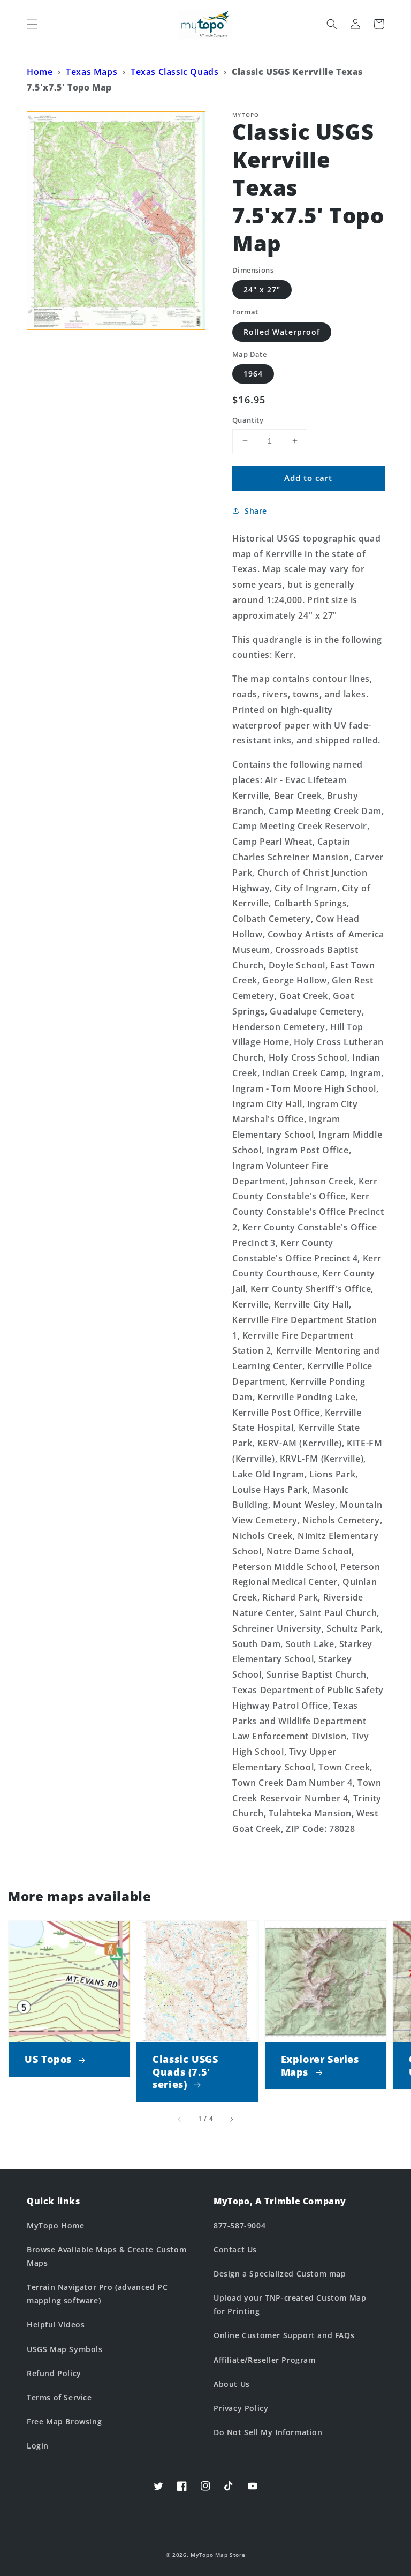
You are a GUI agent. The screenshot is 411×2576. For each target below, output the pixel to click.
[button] (32, 24)
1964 (253, 374)
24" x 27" (262, 290)
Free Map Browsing (64, 2421)
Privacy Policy (241, 2408)
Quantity (248, 420)
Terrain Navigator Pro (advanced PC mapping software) (97, 2294)
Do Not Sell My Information (268, 2432)
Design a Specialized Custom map (280, 2274)
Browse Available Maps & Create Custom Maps (106, 2256)
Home (40, 72)
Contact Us (235, 2250)
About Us (232, 2384)
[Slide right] (231, 2120)
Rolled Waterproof (282, 332)
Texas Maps (92, 72)
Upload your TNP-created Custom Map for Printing (290, 2304)
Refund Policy (54, 2373)
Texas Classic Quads (174, 72)
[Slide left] (180, 2120)
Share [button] (256, 511)
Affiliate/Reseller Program (265, 2360)
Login (38, 2446)
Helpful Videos (56, 2325)
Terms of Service (59, 2397)
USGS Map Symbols (65, 2349)
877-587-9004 (239, 2225)
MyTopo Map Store (218, 2555)
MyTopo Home (56, 2225)
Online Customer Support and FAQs (284, 2335)
